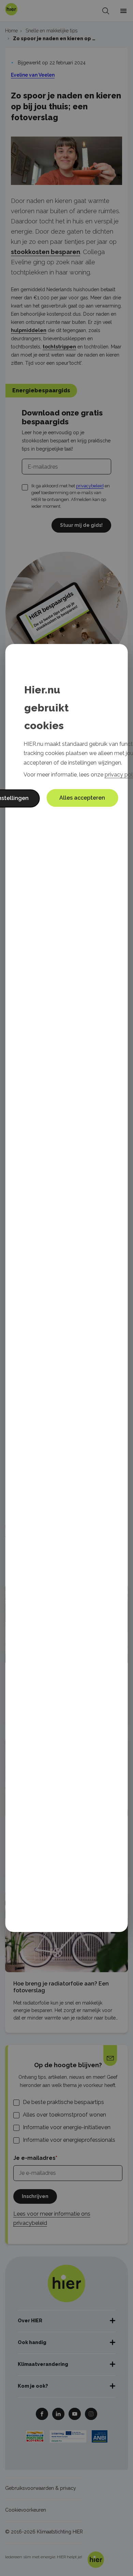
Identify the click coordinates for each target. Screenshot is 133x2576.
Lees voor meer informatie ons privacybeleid (52, 2218)
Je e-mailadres (34, 2158)
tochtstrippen (59, 347)
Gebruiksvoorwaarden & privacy (41, 2488)
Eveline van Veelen (33, 75)
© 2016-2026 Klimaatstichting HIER (44, 2532)
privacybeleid (90, 486)
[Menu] (123, 11)
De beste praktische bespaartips (63, 2102)
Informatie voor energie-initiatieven (67, 2127)
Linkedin (58, 2414)
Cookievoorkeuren (26, 2510)
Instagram (91, 2414)
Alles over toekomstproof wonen (64, 2115)
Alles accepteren (82, 798)
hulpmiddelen (29, 330)
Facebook (42, 2414)
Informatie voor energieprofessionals (69, 2140)
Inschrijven (35, 2196)
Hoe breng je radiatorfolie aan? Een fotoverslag (61, 1987)
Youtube (75, 2414)
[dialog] (67, 1288)
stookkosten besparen (46, 252)
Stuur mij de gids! (81, 525)
